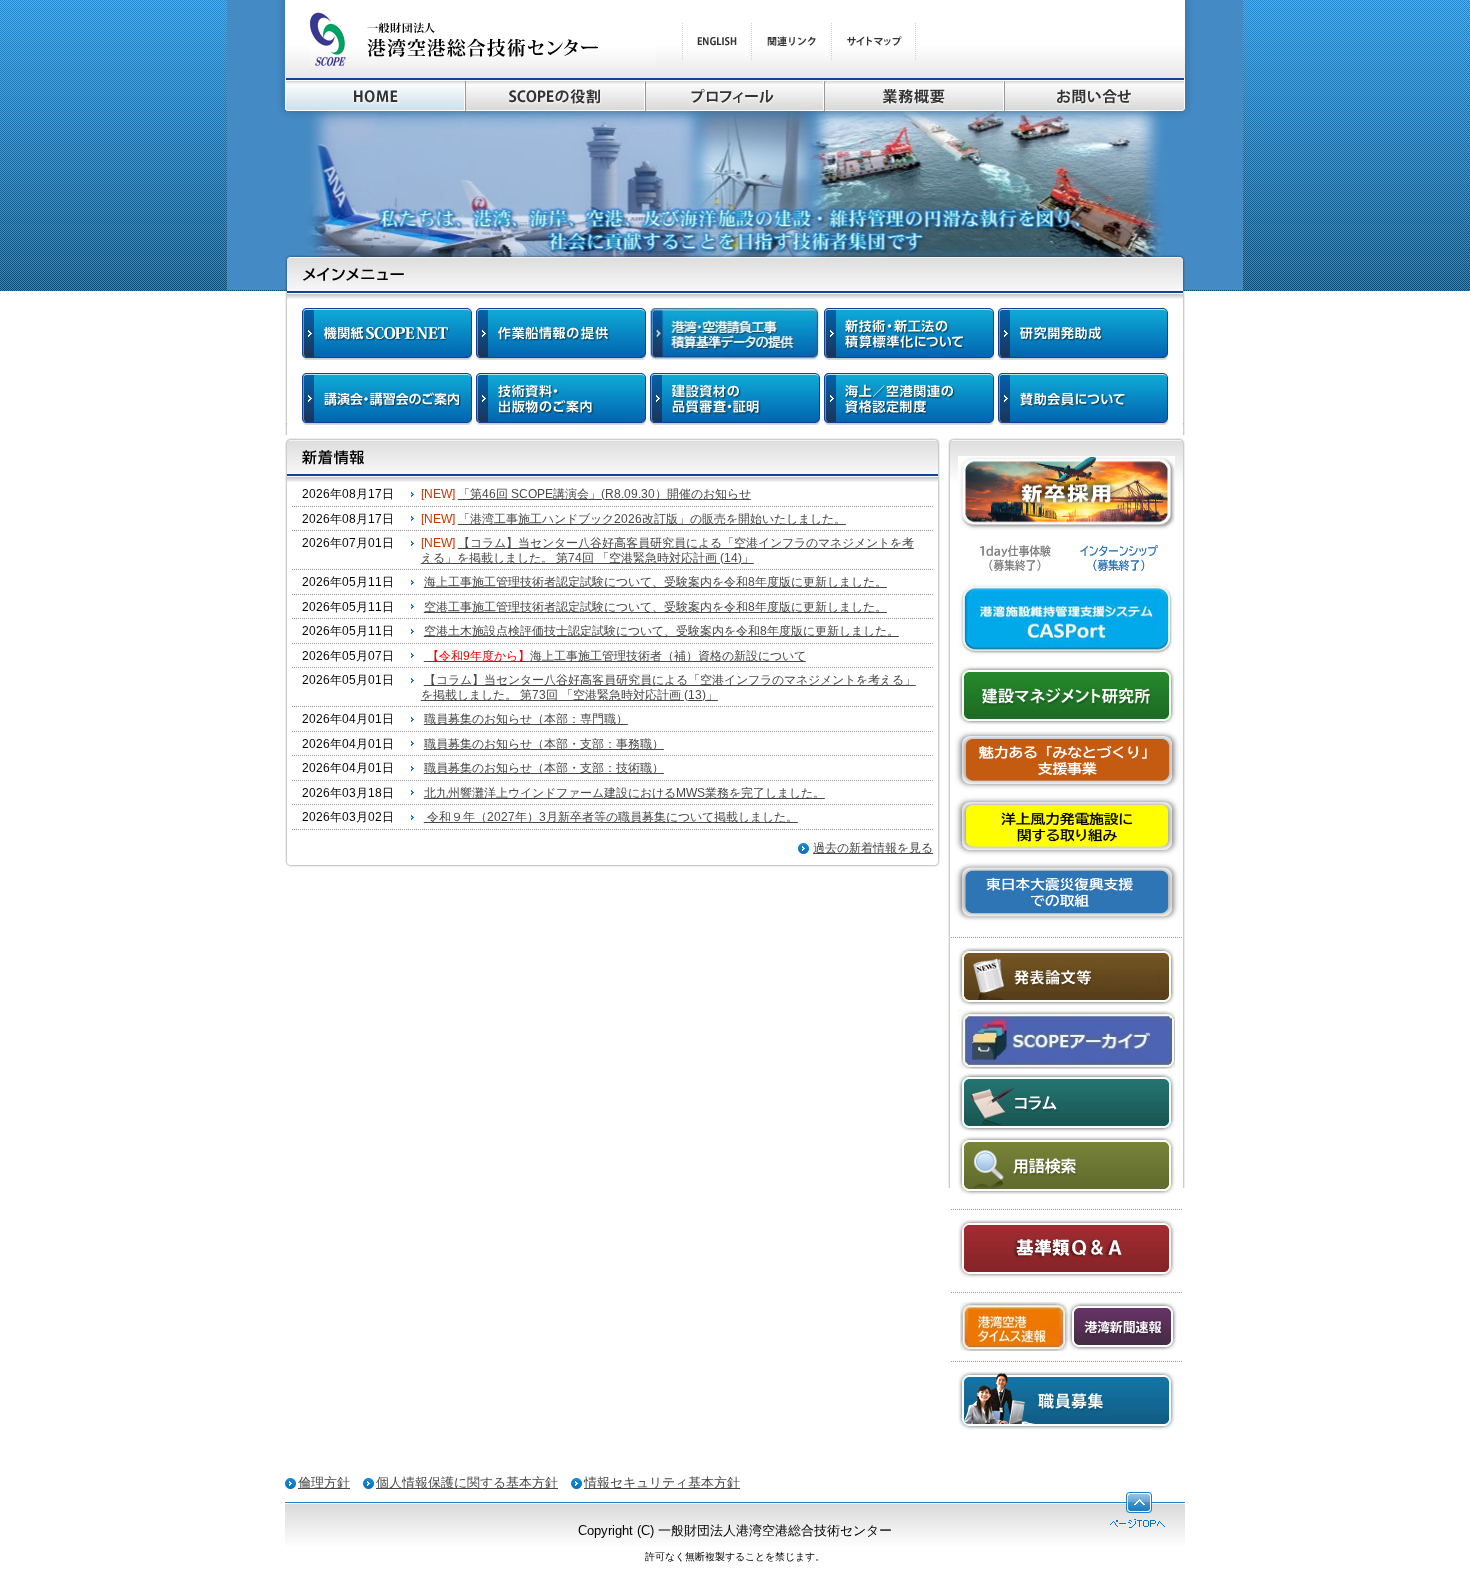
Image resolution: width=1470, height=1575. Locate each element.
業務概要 (914, 95)
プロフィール (734, 95)
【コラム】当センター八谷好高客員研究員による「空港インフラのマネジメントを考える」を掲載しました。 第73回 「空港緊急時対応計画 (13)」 (668, 687)
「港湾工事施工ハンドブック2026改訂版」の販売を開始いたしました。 (652, 519)
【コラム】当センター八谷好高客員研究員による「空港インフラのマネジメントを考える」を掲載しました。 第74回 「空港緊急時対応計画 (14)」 (667, 550)
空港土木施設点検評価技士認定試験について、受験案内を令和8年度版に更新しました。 (661, 631)
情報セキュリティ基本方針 (662, 1482)
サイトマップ (873, 41)
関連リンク (791, 41)
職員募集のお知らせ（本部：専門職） (526, 719)
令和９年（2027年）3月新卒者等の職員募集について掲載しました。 (611, 817)
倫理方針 (324, 1482)
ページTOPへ (1137, 1510)
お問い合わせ (1094, 95)
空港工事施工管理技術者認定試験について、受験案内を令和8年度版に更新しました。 (655, 607)
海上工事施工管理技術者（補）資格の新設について (616, 656)
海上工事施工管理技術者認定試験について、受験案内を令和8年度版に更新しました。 (655, 582)
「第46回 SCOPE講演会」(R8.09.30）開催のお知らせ (604, 494)
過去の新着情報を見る (873, 848)
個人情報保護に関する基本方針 (467, 1482)
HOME (375, 95)
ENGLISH (716, 41)
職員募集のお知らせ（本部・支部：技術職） (544, 768)
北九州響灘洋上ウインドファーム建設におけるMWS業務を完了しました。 (624, 793)
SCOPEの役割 (555, 95)
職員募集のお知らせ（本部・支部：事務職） (544, 744)
